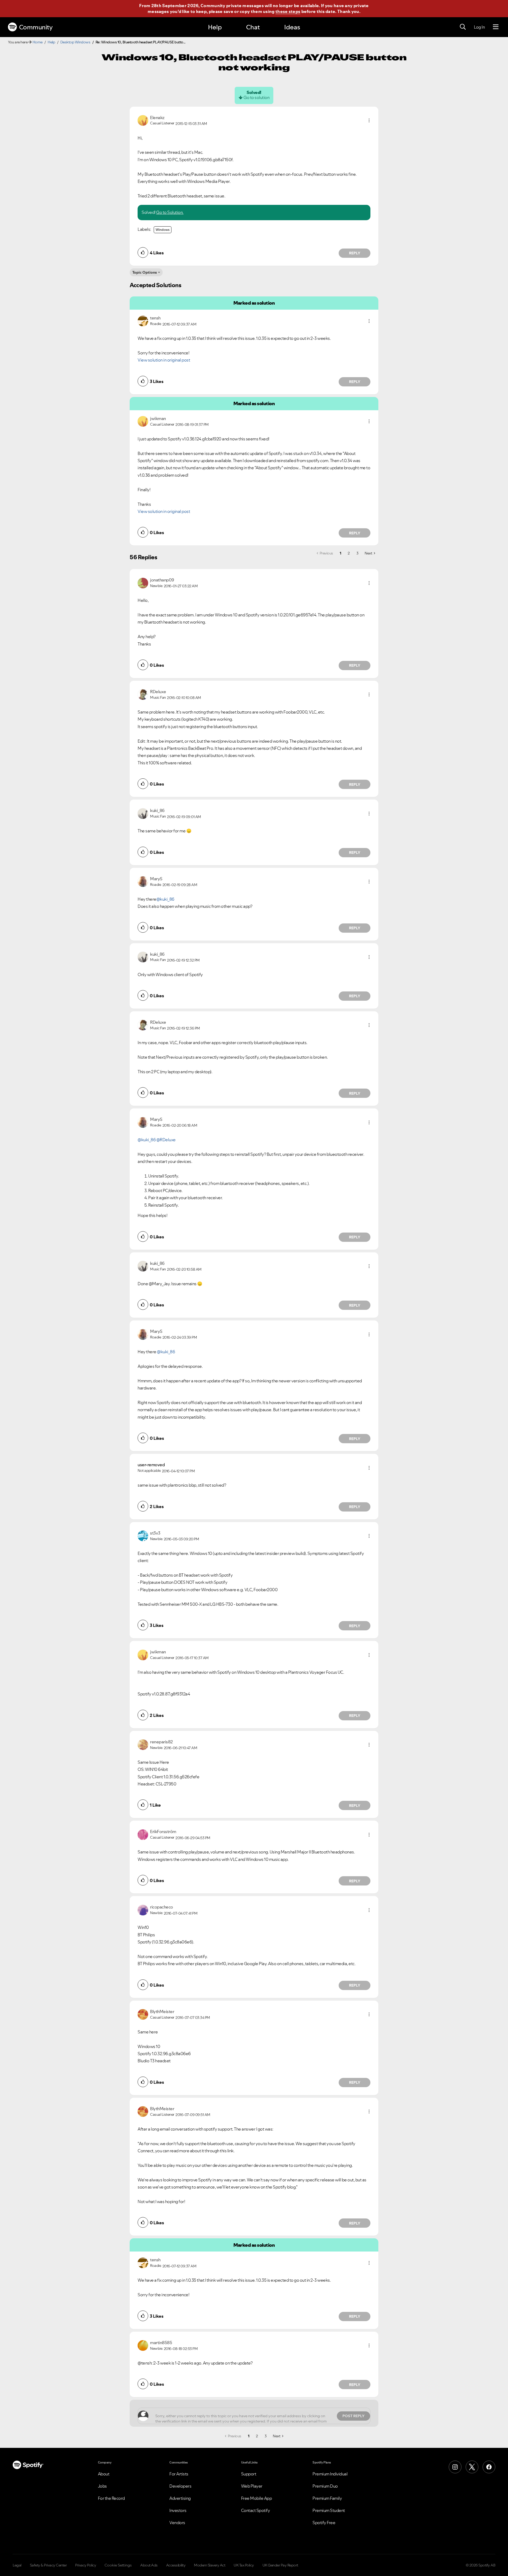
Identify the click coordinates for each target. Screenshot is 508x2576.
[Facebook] (489, 2467)
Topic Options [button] (145, 272)
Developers (180, 2486)
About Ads (149, 2565)
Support (249, 2474)
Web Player (252, 2486)
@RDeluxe (166, 1140)
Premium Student (329, 2510)
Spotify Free (324, 2523)
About (104, 2474)
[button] (369, 120)
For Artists (179, 2474)
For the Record (111, 2498)
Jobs (102, 2486)
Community (36, 27)
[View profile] (143, 120)
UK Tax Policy (244, 2565)
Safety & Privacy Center (48, 2565)
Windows (163, 230)
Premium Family (327, 2498)
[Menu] (496, 27)
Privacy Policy (86, 2565)
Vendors (177, 2523)
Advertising (180, 2498)
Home (38, 42)
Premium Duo (325, 2486)
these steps (288, 11)
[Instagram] (455, 2467)
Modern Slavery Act (210, 2565)
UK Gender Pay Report (280, 2565)
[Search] (463, 27)
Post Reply (353, 2416)
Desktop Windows (75, 42)
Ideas (292, 27)
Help (215, 27)
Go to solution (256, 97)
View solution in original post (164, 360)
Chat (253, 27)
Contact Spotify (256, 2510)
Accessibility (176, 2565)
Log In (479, 27)
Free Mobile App (257, 2498)
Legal (17, 2565)
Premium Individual (330, 2474)
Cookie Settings (118, 2565)
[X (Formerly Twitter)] (472, 2467)
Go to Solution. (170, 212)
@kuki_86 (165, 899)
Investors (178, 2510)
